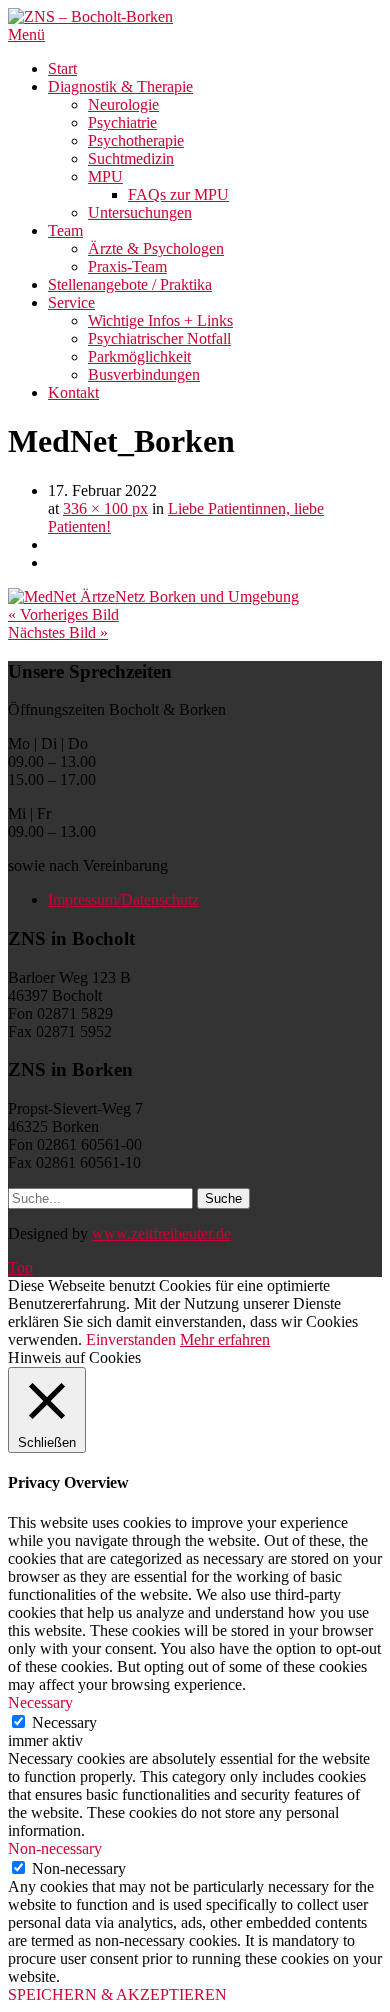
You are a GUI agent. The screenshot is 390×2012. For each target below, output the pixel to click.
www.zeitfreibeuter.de (161, 1233)
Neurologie (123, 104)
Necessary (64, 1722)
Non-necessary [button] (55, 1848)
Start (62, 68)
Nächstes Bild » (58, 632)
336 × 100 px (105, 508)
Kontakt (73, 392)
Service (71, 302)
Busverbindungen (144, 374)
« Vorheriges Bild (63, 614)
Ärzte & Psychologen (156, 248)
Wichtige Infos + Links (160, 320)
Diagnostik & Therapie (120, 86)
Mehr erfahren (225, 1339)
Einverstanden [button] (131, 1339)
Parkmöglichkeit (139, 356)
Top (20, 1267)
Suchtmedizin (131, 158)
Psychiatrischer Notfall (159, 338)
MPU (105, 176)
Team (65, 230)
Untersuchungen (140, 212)
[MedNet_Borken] (153, 596)
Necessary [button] (40, 1702)
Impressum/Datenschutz (123, 899)
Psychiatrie (122, 122)
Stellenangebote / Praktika (130, 284)
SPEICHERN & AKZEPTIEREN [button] (117, 1994)
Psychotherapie (136, 140)
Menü (26, 34)
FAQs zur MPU (178, 194)
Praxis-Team (127, 266)
